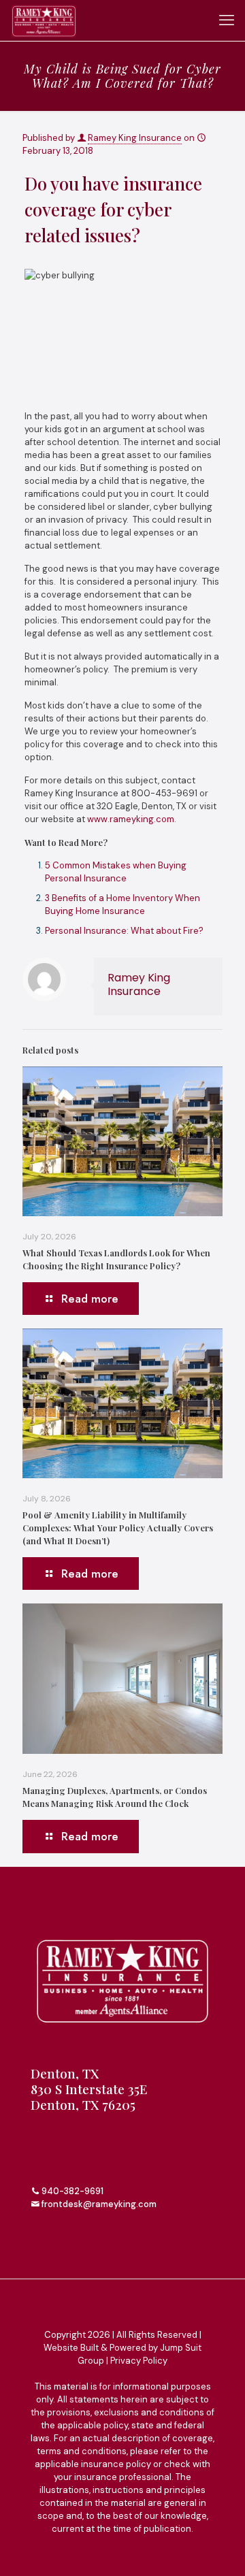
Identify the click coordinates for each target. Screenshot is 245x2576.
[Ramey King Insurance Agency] (44, 20)
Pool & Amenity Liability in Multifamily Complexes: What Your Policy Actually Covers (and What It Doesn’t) (118, 1528)
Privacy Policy (139, 2361)
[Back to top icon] (122, 2307)
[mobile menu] (227, 20)
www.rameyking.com (131, 819)
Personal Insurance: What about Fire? (124, 931)
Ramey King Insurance (135, 138)
